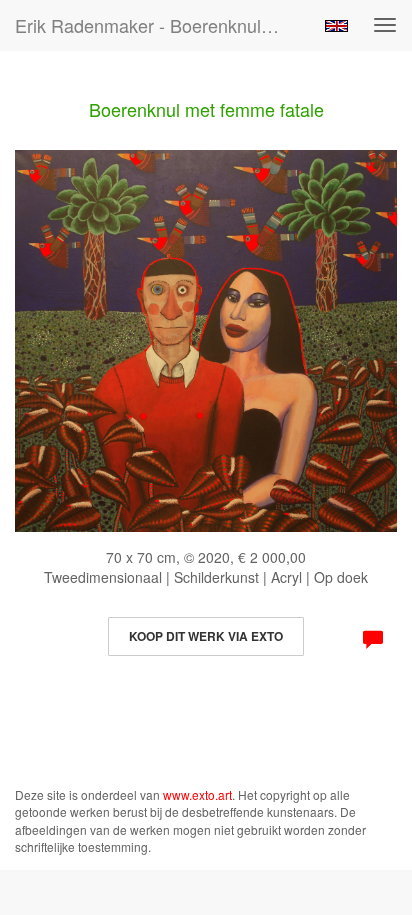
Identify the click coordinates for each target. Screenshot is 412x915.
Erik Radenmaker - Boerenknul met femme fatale (157, 25)
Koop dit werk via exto (206, 636)
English (336, 26)
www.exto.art (197, 794)
